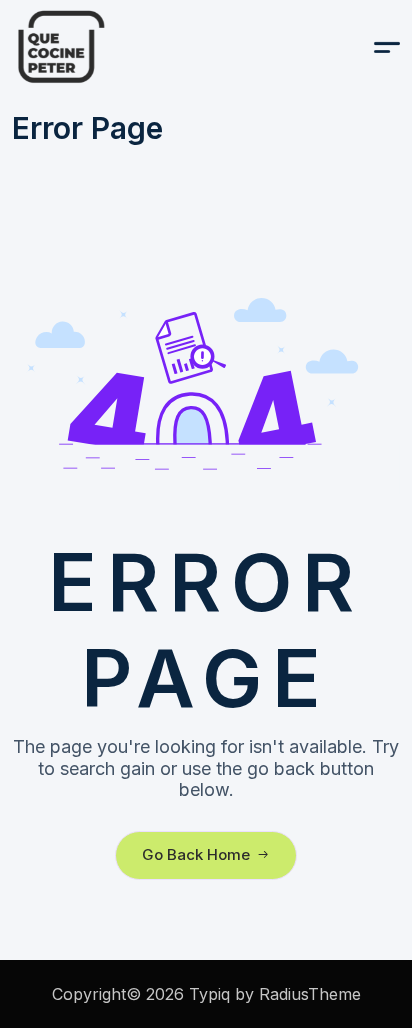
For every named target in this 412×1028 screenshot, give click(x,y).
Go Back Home (196, 854)
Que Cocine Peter (112, 47)
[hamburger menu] (387, 47)
